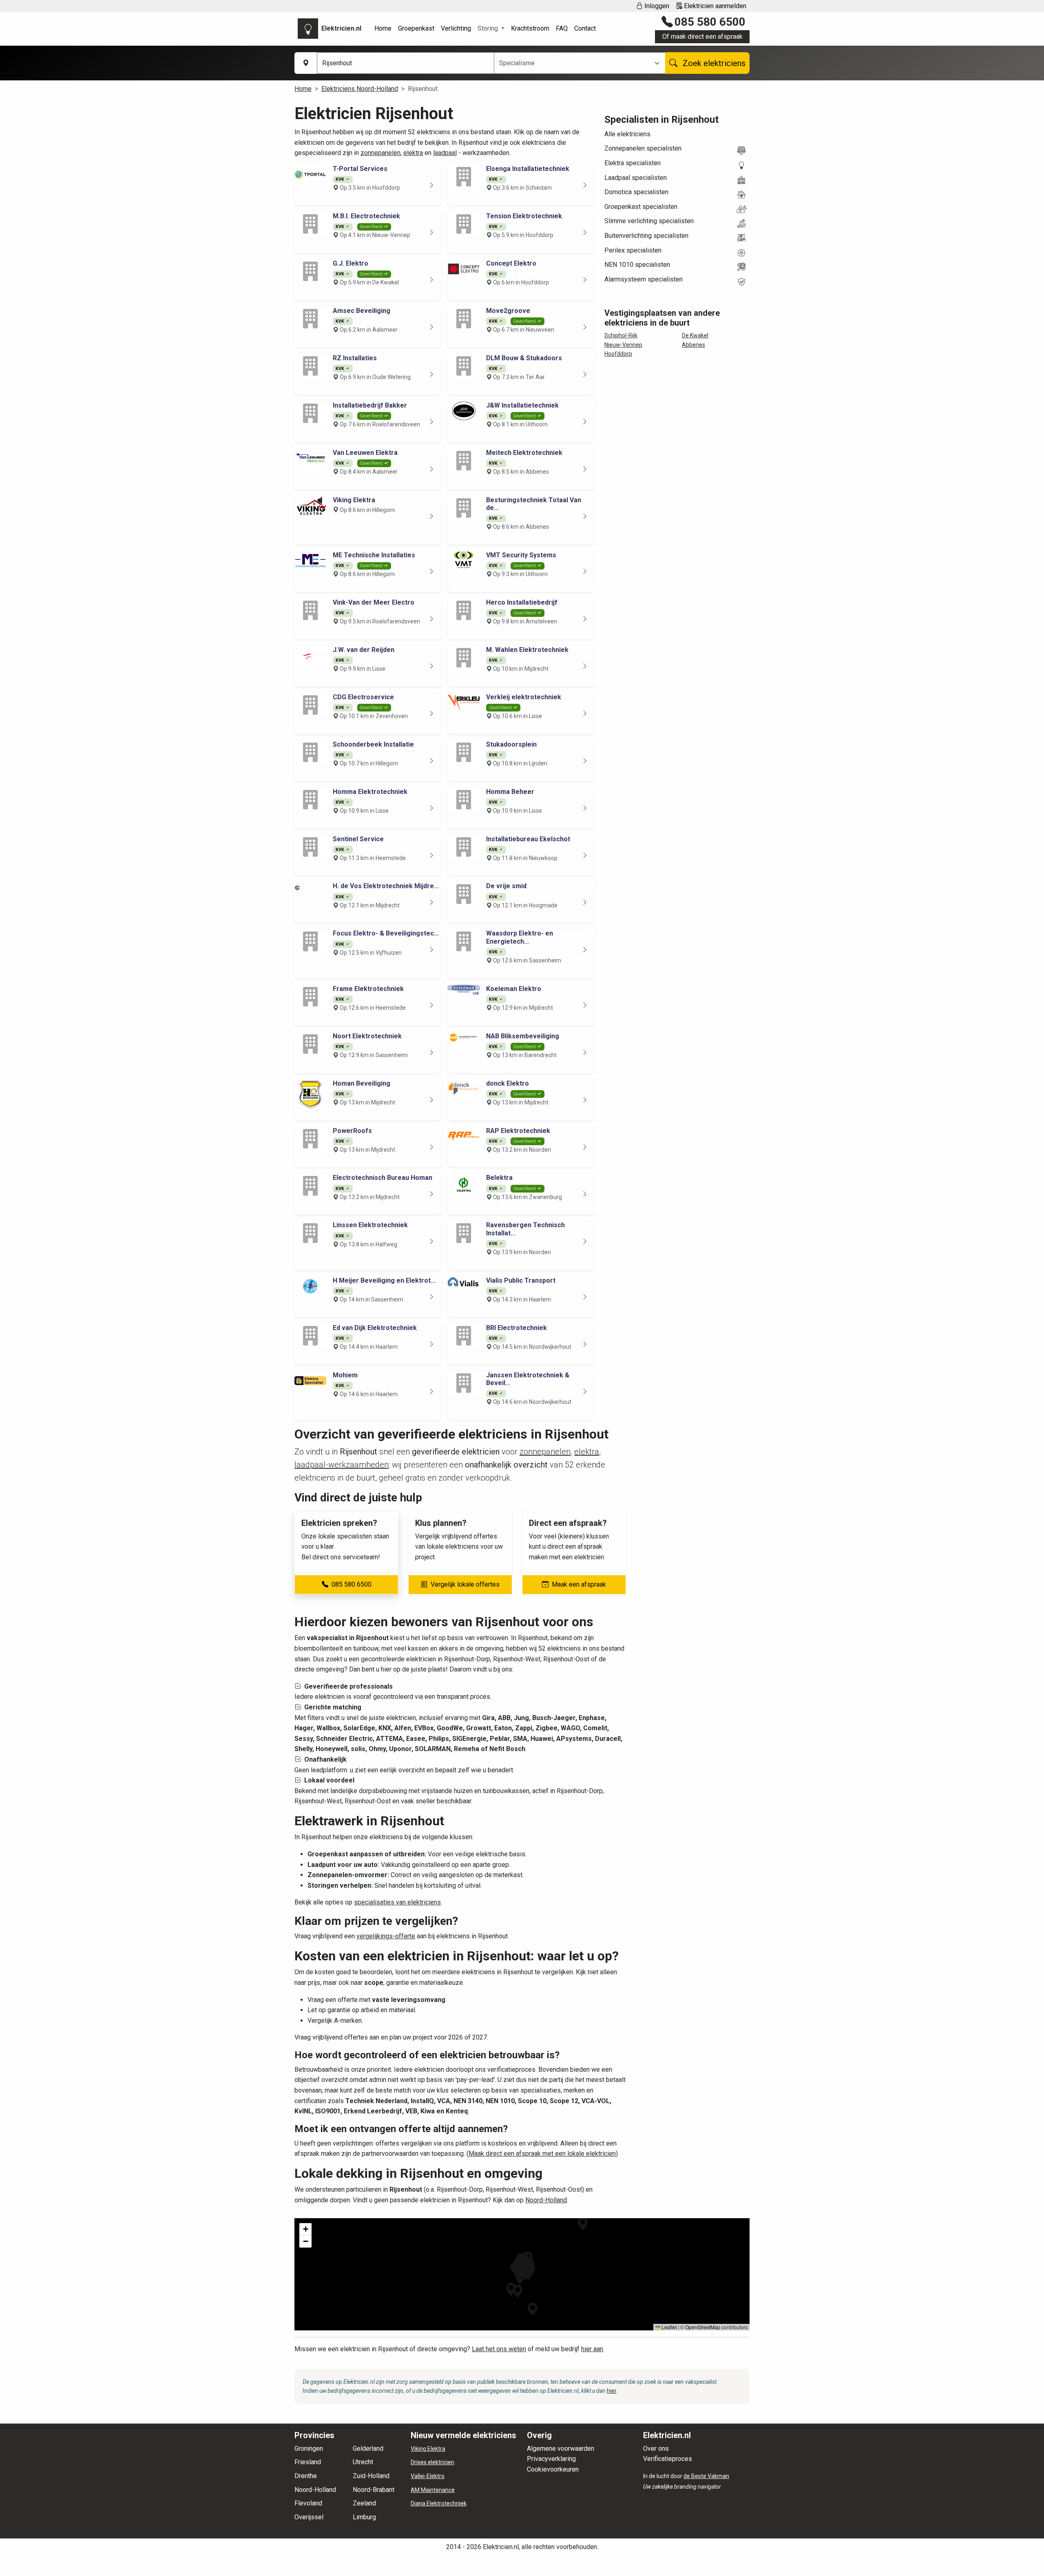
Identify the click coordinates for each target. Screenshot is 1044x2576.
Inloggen (656, 6)
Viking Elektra (428, 2449)
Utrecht (363, 2462)
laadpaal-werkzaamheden (342, 1465)
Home (383, 28)
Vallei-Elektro (428, 2476)
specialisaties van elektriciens (397, 1902)
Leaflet (668, 2327)
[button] (518, 2291)
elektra (413, 153)
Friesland (308, 2462)
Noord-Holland (546, 2200)
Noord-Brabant (374, 2490)
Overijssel (309, 2517)
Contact (585, 28)
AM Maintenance (433, 2490)
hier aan (592, 2349)
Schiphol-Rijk (621, 335)
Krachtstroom (530, 28)
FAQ (562, 28)
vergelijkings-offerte (386, 1936)
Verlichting (456, 28)
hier (612, 2391)
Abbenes (693, 345)
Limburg (364, 2517)
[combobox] (575, 63)
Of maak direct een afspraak (702, 37)
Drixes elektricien (432, 2462)
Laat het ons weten (499, 2349)
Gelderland (368, 2449)
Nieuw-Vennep (623, 345)
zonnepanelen (380, 153)
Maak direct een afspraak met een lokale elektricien (542, 2154)
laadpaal (445, 153)
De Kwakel (695, 335)
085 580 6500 (710, 22)
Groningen (309, 2449)
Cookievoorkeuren (553, 2469)
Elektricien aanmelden (714, 6)
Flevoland (308, 2503)
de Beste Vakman (706, 2476)
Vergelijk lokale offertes (465, 1584)
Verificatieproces (668, 2459)
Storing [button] (489, 28)
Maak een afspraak (579, 1584)
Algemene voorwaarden (561, 2449)
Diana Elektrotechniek (439, 2503)
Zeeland (364, 2503)
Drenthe (306, 2476)
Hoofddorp (618, 354)
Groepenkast (416, 28)
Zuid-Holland (371, 2476)
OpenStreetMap (703, 2327)
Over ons (656, 2449)
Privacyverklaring (551, 2459)
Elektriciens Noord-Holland (360, 89)
